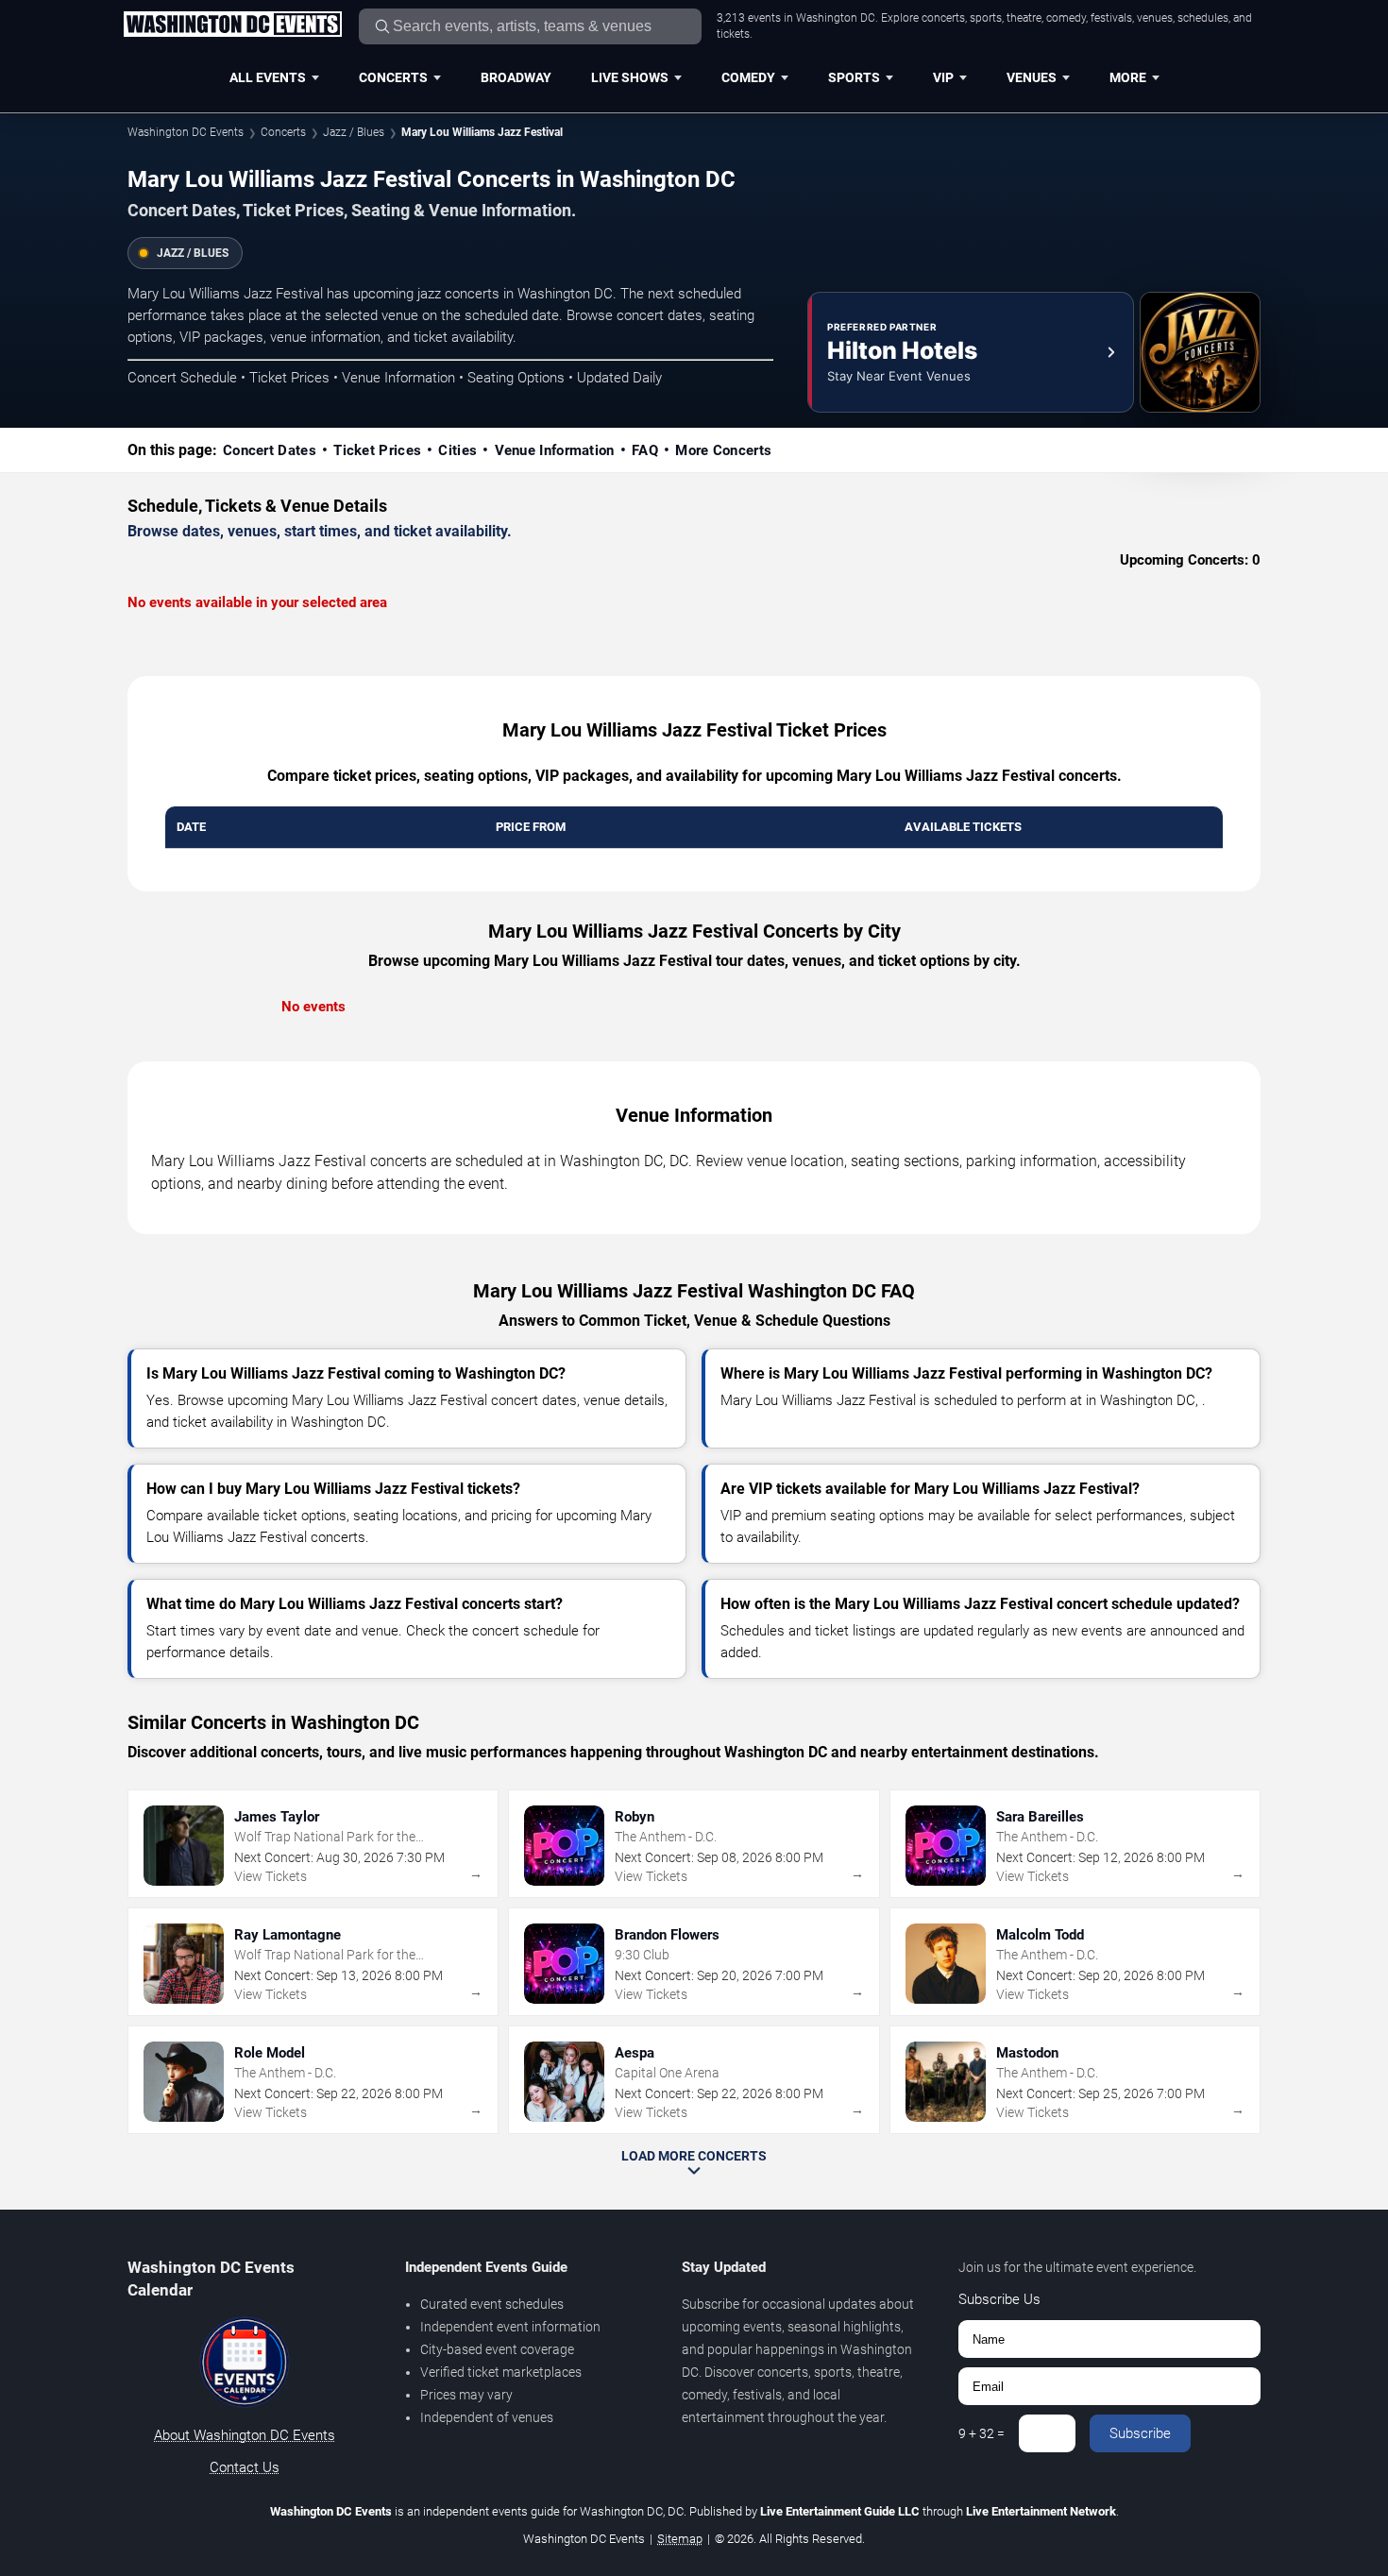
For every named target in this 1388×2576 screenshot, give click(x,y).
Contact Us (245, 2467)
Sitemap (680, 2539)
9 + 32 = (982, 2433)
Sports (854, 77)
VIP (943, 77)
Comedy (748, 77)
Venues (1032, 77)
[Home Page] (232, 25)
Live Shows (630, 77)
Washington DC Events (186, 132)
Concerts (393, 77)
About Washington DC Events (245, 2435)
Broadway (516, 77)
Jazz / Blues (354, 132)
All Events (268, 77)
